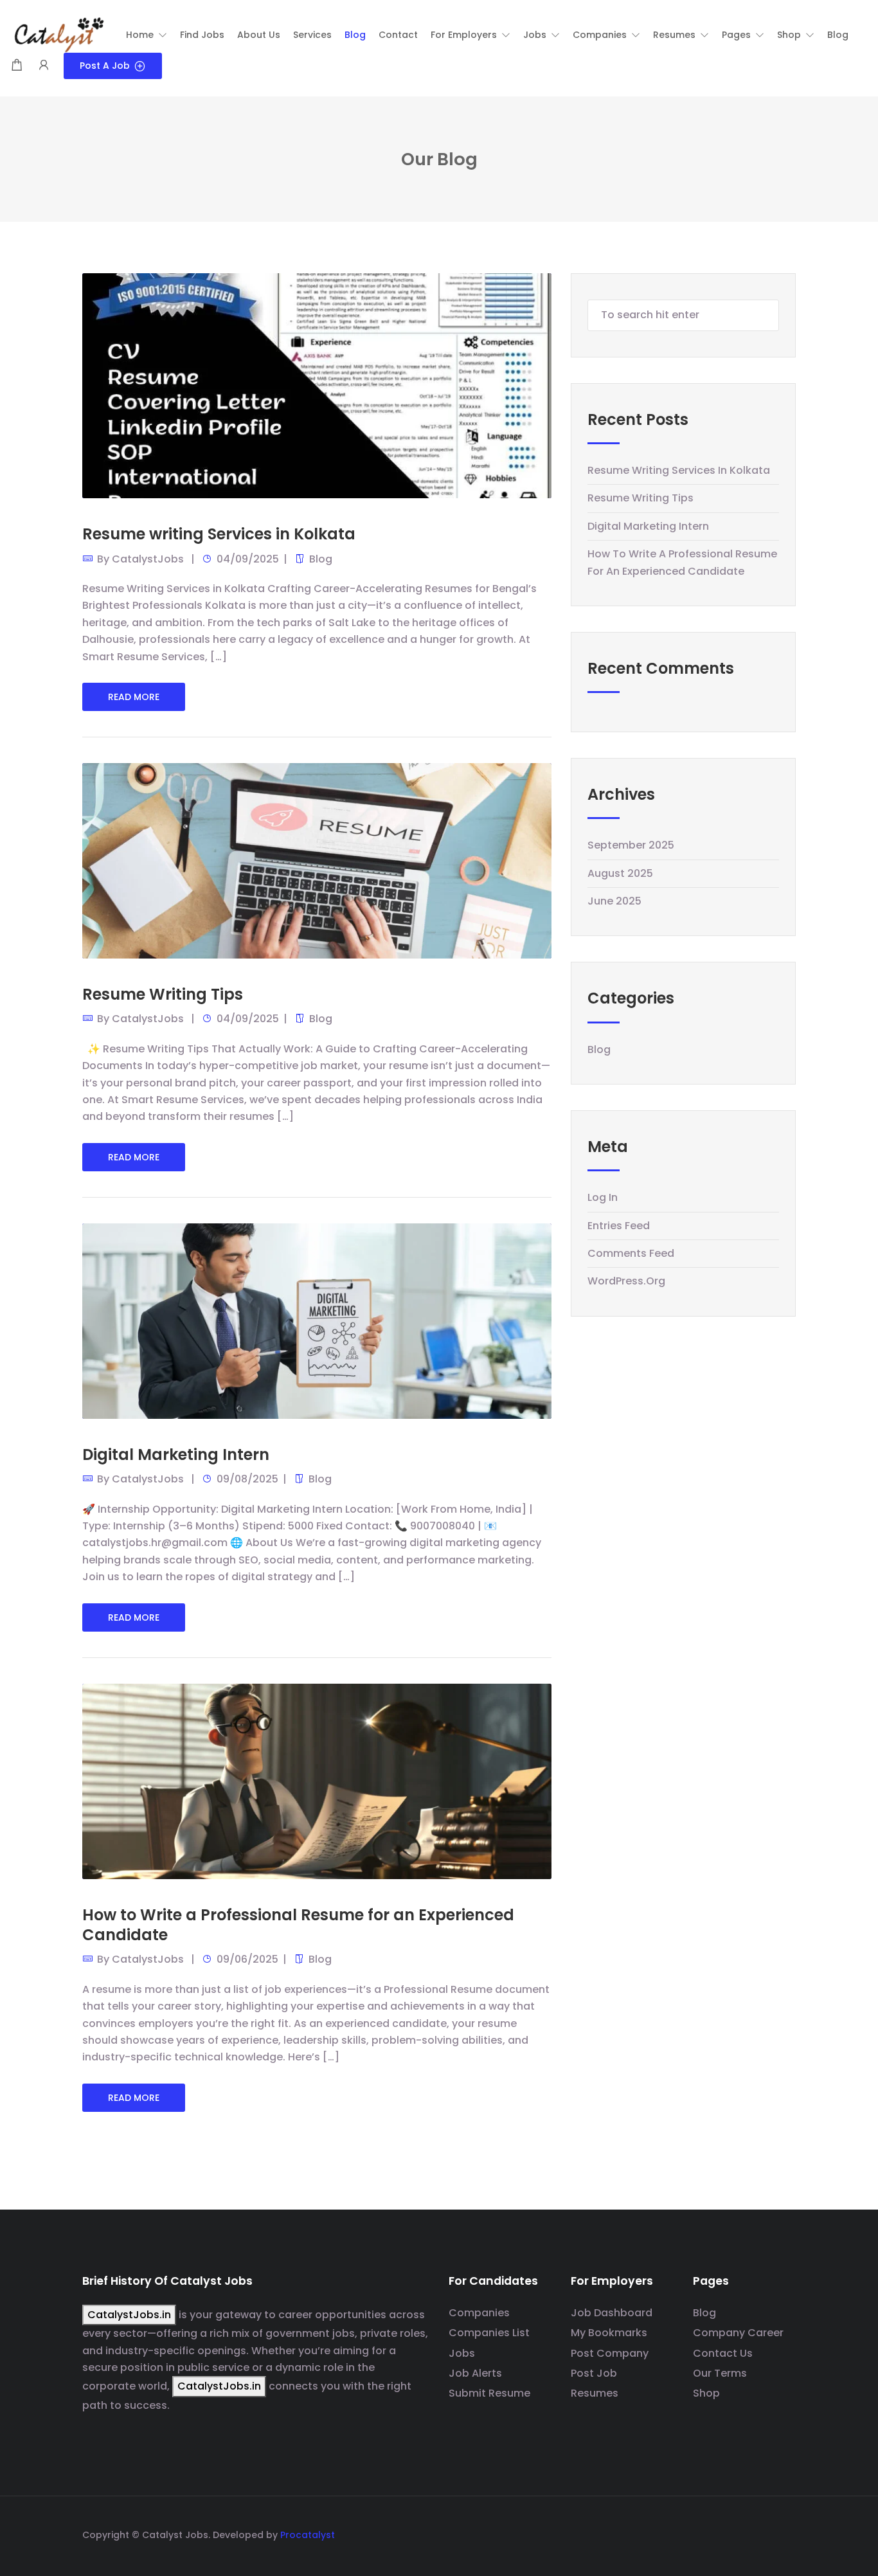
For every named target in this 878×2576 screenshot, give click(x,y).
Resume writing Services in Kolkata (219, 534)
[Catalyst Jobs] (58, 34)
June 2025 (614, 901)
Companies (479, 2313)
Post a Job (105, 66)
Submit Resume (489, 2393)
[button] (147, 35)
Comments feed (631, 1253)
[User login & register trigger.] (44, 66)
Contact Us (723, 2353)
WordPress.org (626, 1281)
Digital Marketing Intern (176, 1455)
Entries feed (619, 1226)
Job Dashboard (612, 2313)
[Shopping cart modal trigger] (17, 66)
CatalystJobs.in (129, 2315)
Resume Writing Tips (163, 994)
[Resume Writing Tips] (317, 860)
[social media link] (784, 2533)
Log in (603, 1197)
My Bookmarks (609, 2333)
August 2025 (620, 873)
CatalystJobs (148, 559)
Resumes (595, 2393)
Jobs (462, 2353)
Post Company (610, 2353)
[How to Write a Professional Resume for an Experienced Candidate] (317, 1780)
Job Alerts (475, 2373)
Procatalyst (308, 2535)
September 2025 (631, 845)
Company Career (738, 2333)
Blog (321, 559)
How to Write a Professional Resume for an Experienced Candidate (298, 1925)
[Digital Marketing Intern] (317, 1320)
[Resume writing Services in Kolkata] (317, 387)
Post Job (594, 2373)
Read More (134, 697)
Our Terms (720, 2373)
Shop (706, 2393)
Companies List (489, 2333)
